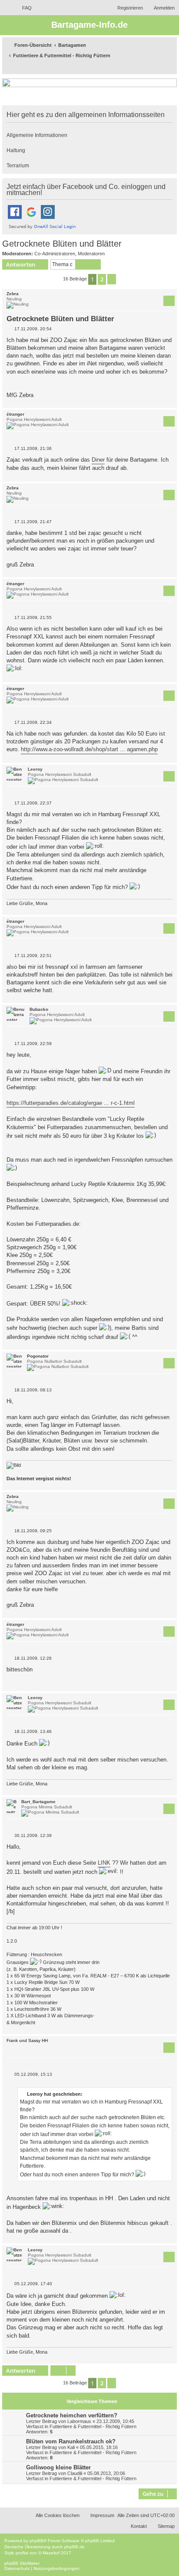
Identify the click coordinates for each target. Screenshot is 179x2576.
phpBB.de (75, 2547)
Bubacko (39, 1009)
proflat (22, 2553)
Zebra (13, 294)
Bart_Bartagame (38, 1802)
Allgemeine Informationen (37, 135)
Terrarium (18, 166)
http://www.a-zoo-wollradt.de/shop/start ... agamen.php (89, 749)
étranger (15, 414)
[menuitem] (23, 8)
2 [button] (102, 279)
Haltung (16, 150)
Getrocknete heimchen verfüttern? (72, 2415)
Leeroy (35, 769)
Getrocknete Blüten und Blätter (62, 244)
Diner (98, 460)
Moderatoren (91, 254)
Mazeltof (51, 2553)
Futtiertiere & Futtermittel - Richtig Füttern (93, 2426)
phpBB (36, 2541)
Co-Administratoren (55, 254)
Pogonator (38, 1356)
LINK (104, 1863)
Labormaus (79, 2421)
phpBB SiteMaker (22, 2563)
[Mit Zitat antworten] (169, 301)
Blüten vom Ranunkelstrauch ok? (71, 2441)
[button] (112, 279)
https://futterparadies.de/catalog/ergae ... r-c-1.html (71, 1103)
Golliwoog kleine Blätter (58, 2467)
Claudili (75, 2473)
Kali (71, 2447)
